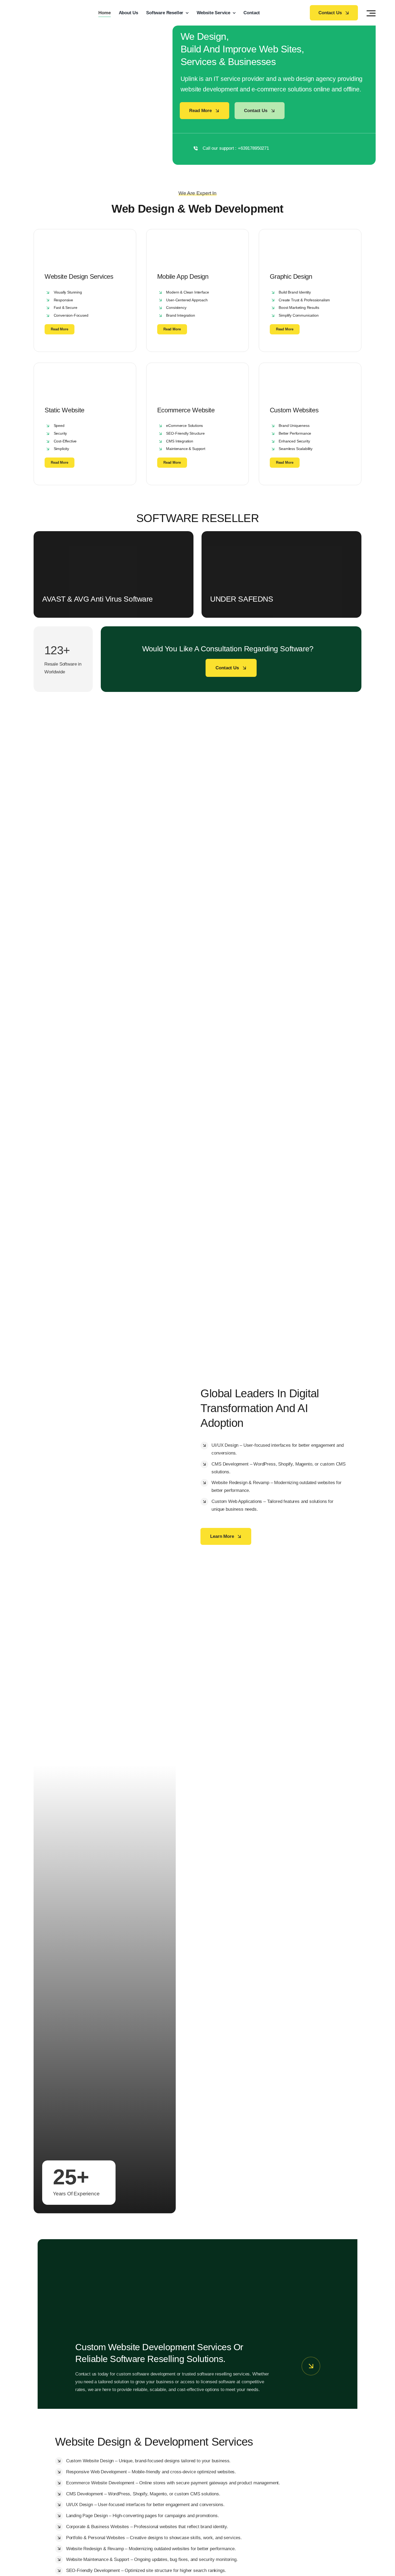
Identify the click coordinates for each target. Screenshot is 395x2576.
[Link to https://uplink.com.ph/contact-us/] (311, 2366)
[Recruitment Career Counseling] (198, 2261)
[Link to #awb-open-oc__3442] (371, 13)
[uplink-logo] (45, 7)
